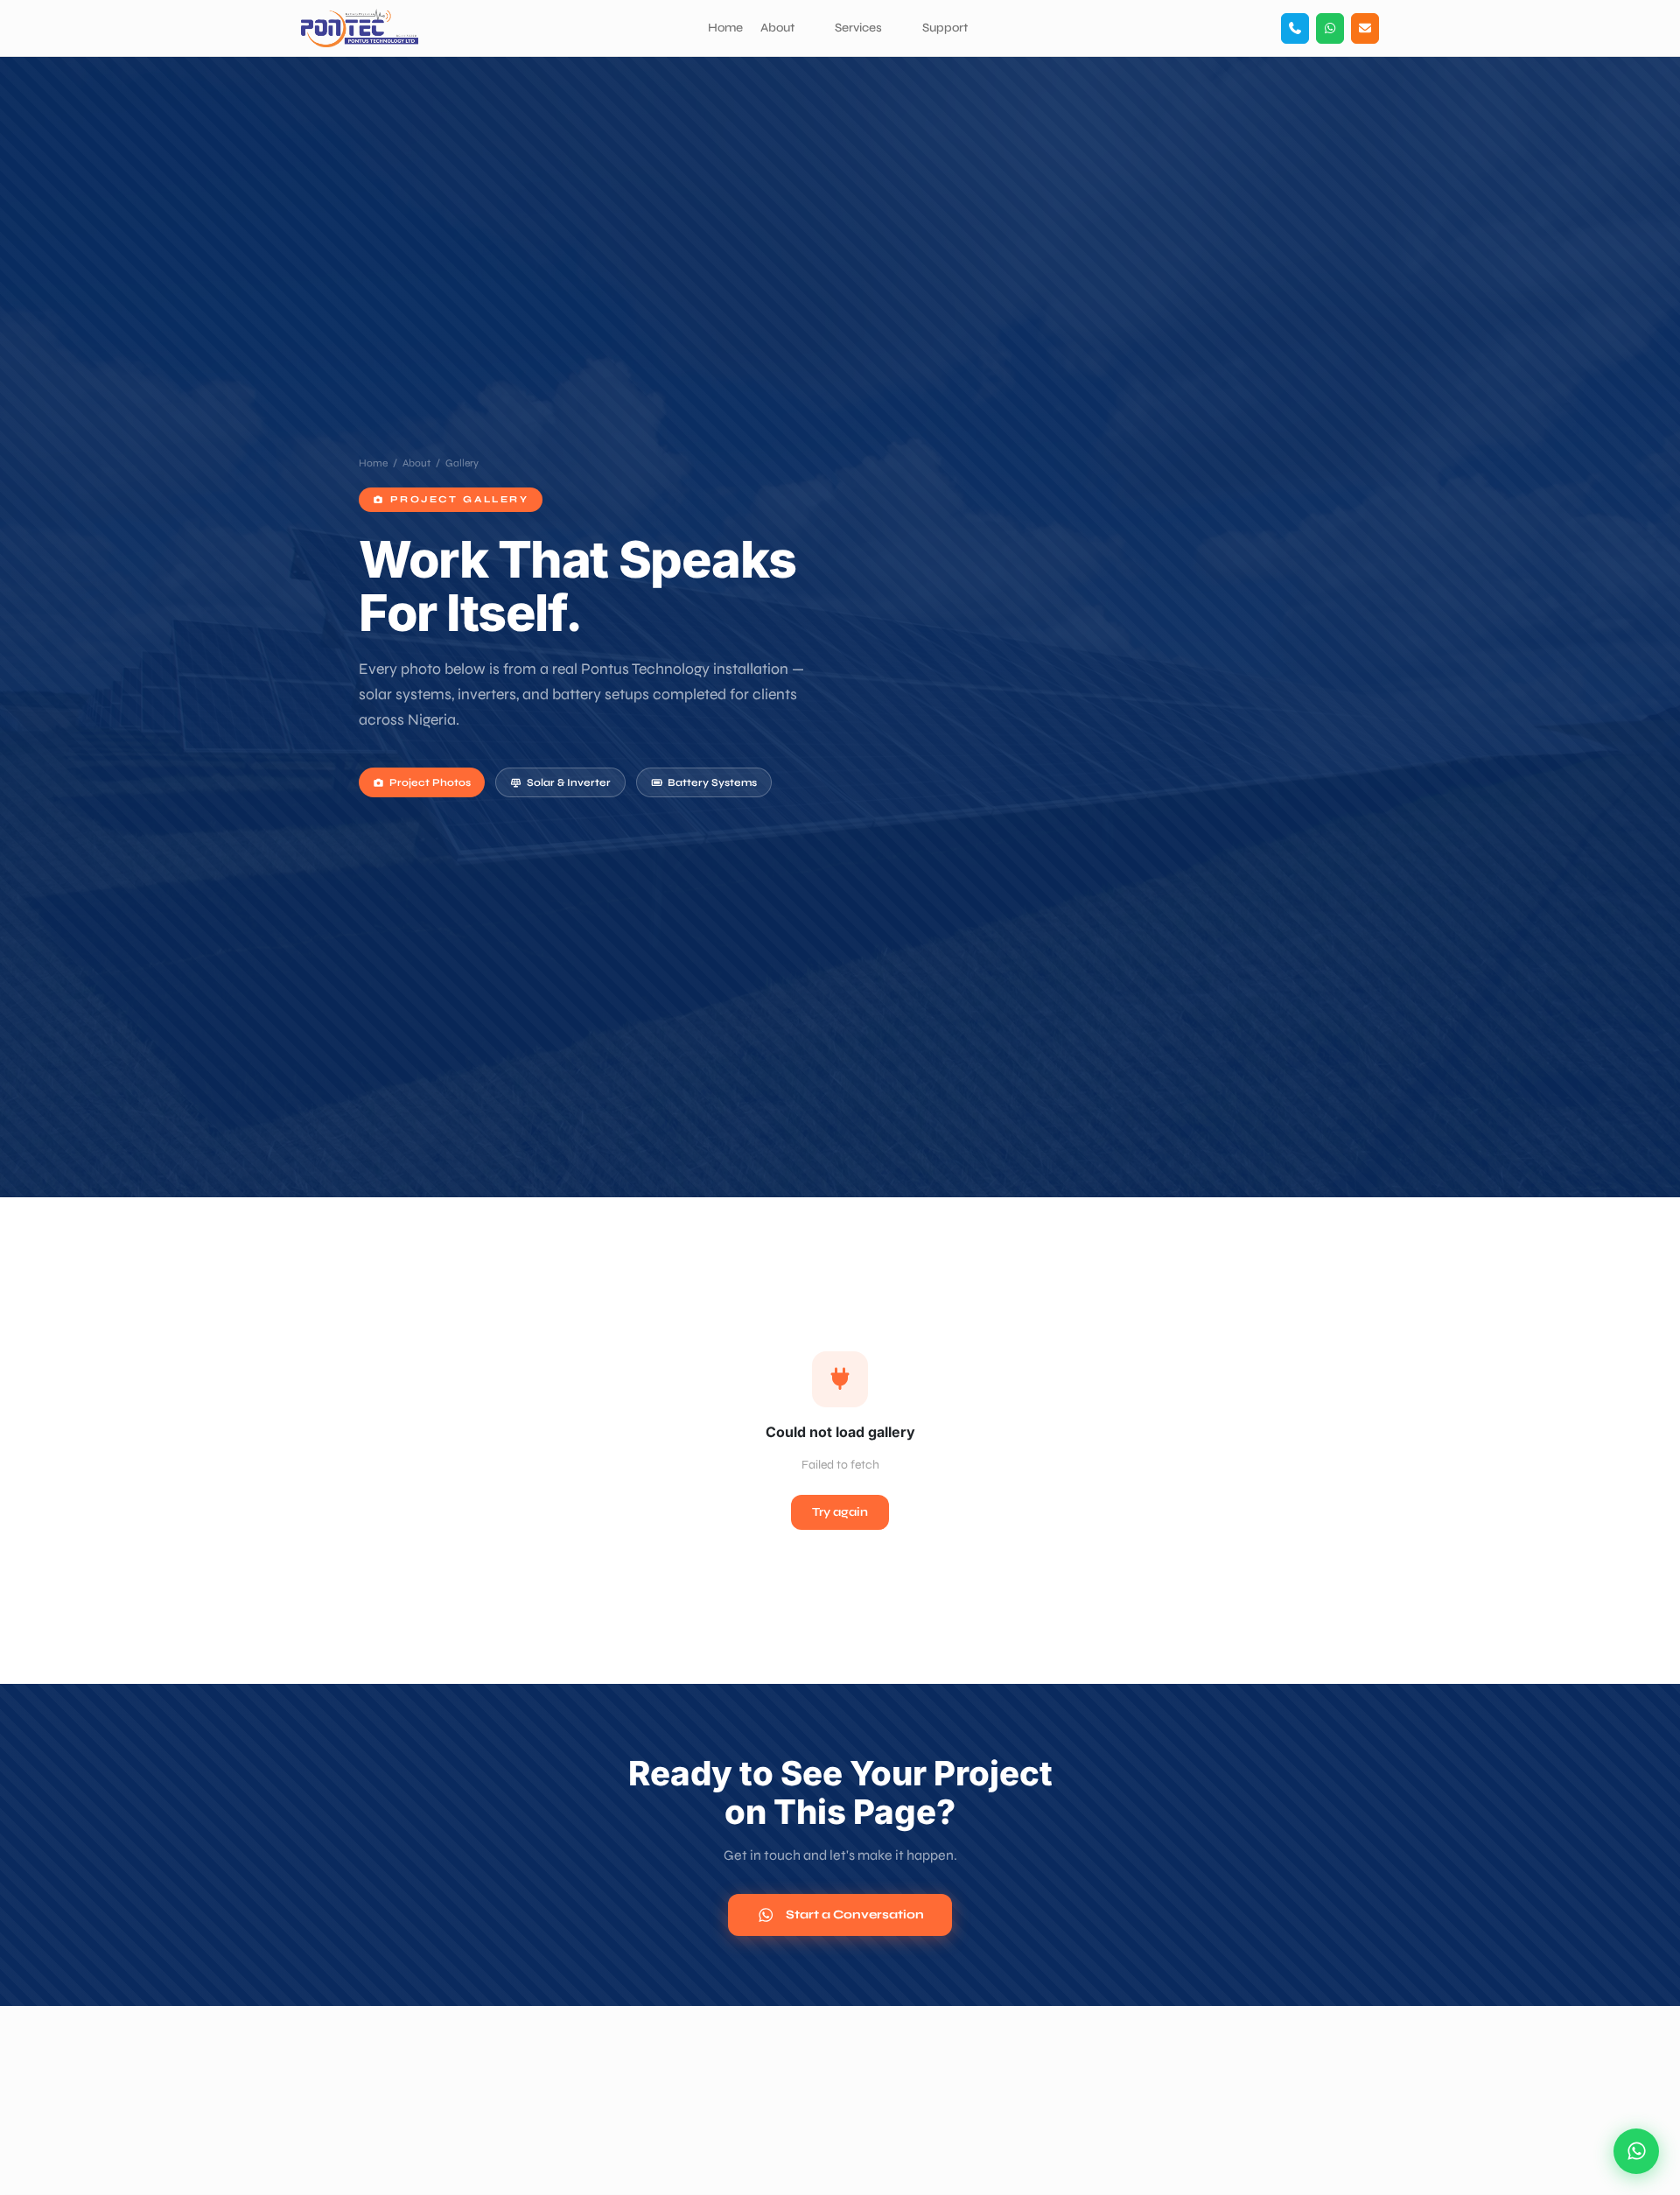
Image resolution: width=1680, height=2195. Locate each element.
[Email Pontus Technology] (1365, 28)
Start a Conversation (855, 1914)
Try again (840, 1512)
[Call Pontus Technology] (1295, 28)
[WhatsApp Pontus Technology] (1330, 28)
